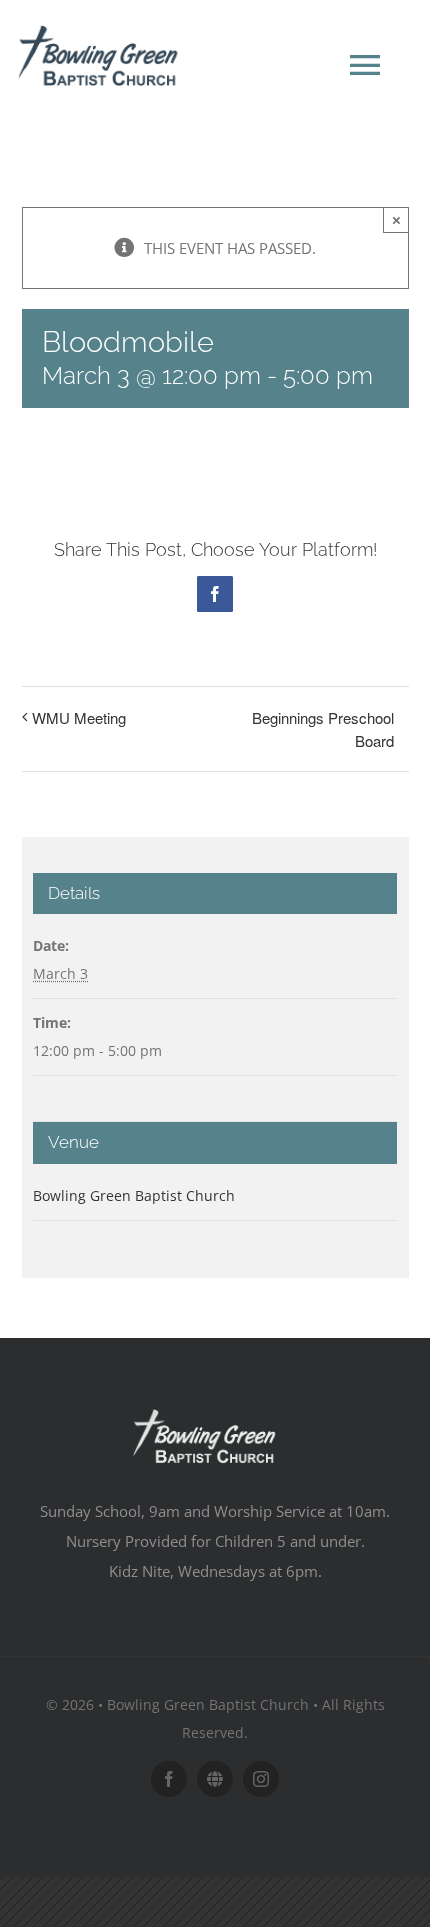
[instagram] (261, 1779)
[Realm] (215, 1779)
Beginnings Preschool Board (323, 729)
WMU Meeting (79, 717)
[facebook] (169, 1779)
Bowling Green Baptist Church (134, 1195)
